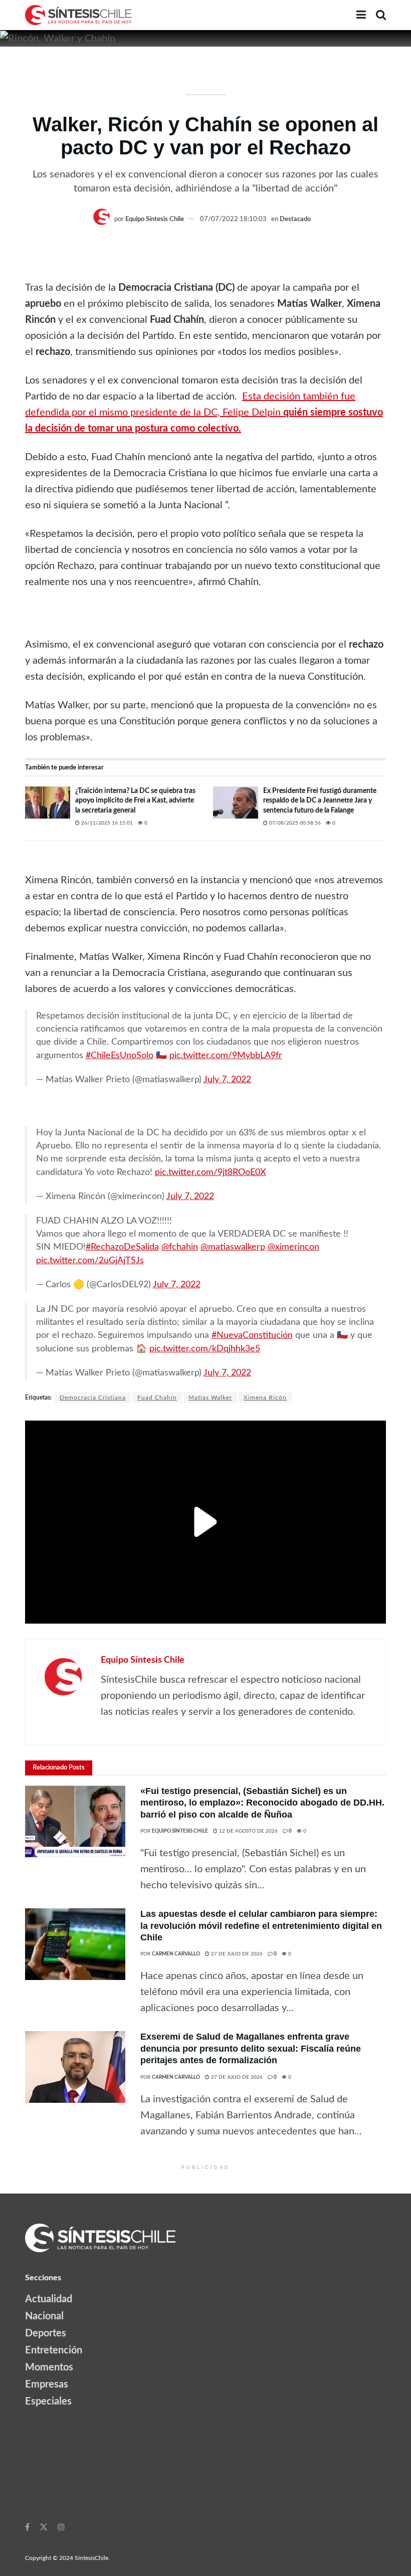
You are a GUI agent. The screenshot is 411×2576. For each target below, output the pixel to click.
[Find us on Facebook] (27, 2527)
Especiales (48, 2402)
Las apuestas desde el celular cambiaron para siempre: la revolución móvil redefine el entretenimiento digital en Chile (261, 1926)
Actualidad (49, 2299)
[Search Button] (381, 15)
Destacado (295, 219)
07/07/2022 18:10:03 (233, 219)
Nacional (44, 2316)
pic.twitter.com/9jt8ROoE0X (211, 1172)
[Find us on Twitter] (44, 2527)
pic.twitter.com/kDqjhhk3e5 (205, 1349)
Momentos (49, 2367)
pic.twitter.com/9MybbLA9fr (226, 1055)
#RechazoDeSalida (122, 1247)
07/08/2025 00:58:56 (294, 823)
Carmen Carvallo (176, 1954)
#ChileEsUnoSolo (120, 1055)
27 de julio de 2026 (236, 1954)
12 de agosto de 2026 (248, 1831)
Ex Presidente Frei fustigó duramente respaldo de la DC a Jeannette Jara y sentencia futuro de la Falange (320, 801)
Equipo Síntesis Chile (155, 219)
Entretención (54, 2350)
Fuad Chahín (157, 1398)
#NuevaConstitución (252, 1335)
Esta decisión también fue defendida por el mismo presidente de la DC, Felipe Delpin (204, 413)
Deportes (46, 2333)
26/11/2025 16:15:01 (106, 823)
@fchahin (180, 1247)
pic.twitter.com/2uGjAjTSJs (90, 1260)
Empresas (47, 2385)
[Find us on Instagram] (61, 2527)
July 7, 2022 (227, 1079)
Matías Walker (210, 1398)
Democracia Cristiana (93, 1398)
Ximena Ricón (265, 1398)
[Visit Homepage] (78, 15)
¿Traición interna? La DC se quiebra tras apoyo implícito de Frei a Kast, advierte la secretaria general (135, 801)
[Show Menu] (361, 15)
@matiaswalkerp (233, 1247)
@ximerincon (293, 1247)
